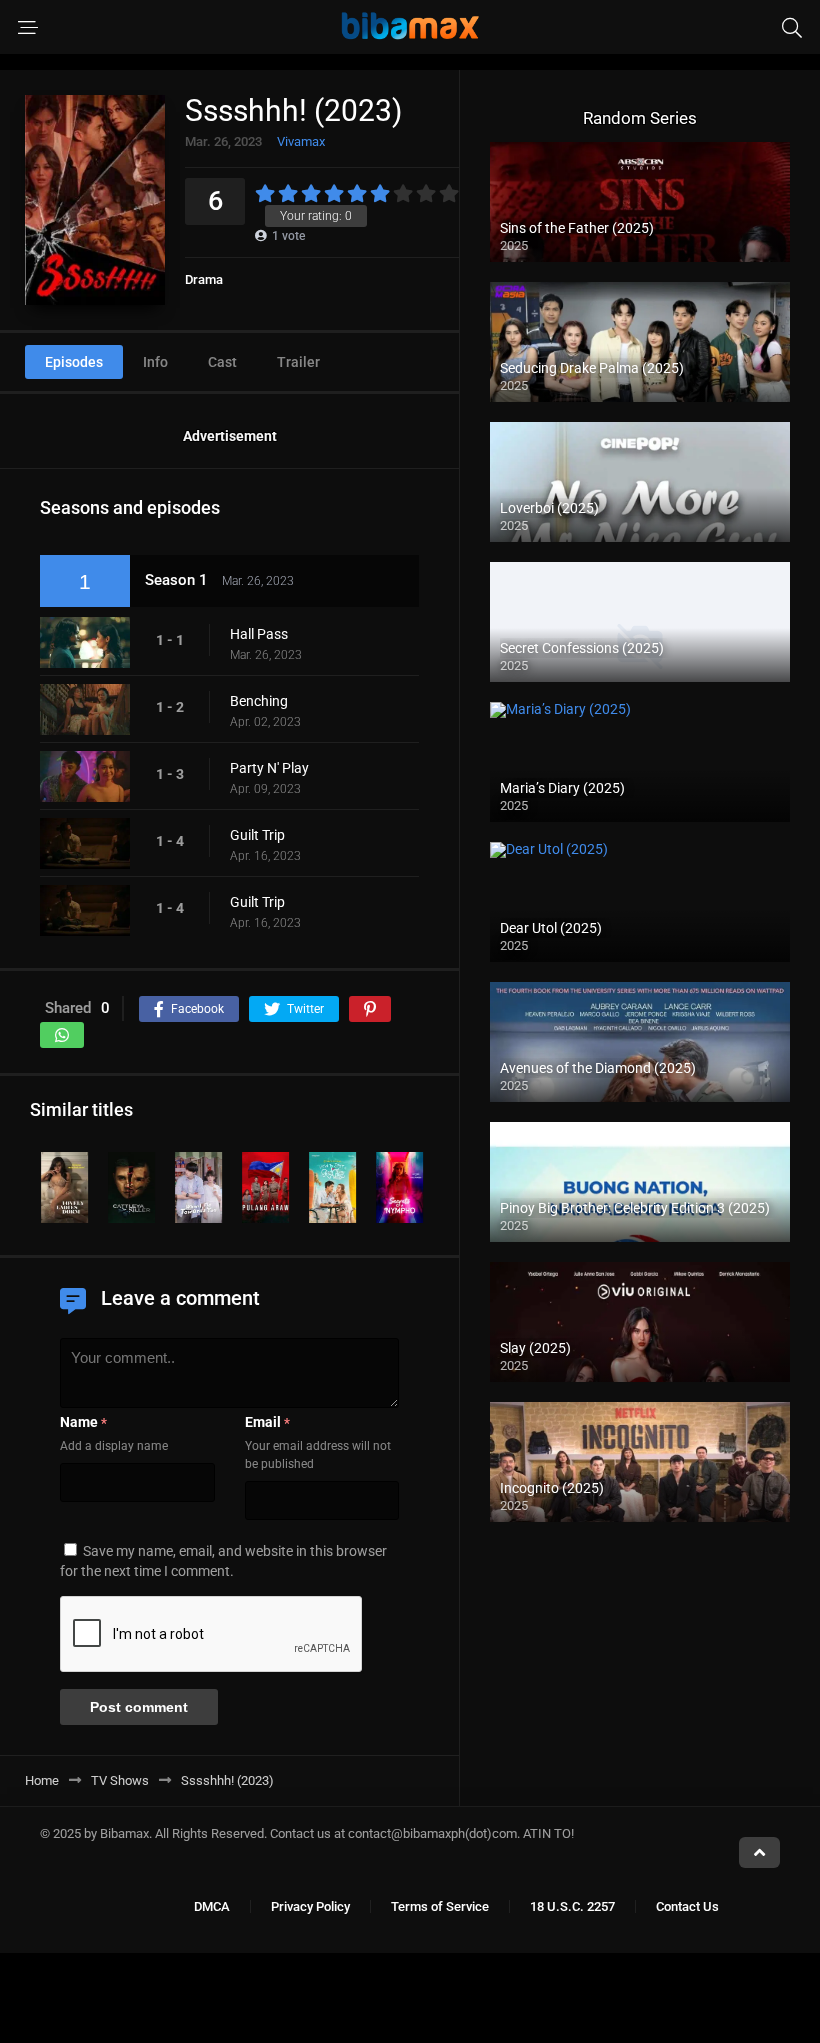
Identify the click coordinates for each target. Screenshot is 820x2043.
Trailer (298, 362)
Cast (222, 362)
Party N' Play (269, 768)
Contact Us (687, 1906)
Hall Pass (259, 634)
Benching (259, 701)
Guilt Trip (257, 835)
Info (155, 362)
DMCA (212, 1906)
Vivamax (301, 141)
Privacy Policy (310, 1906)
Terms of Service (440, 1906)
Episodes (74, 362)
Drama (204, 279)
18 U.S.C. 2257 (572, 1906)
